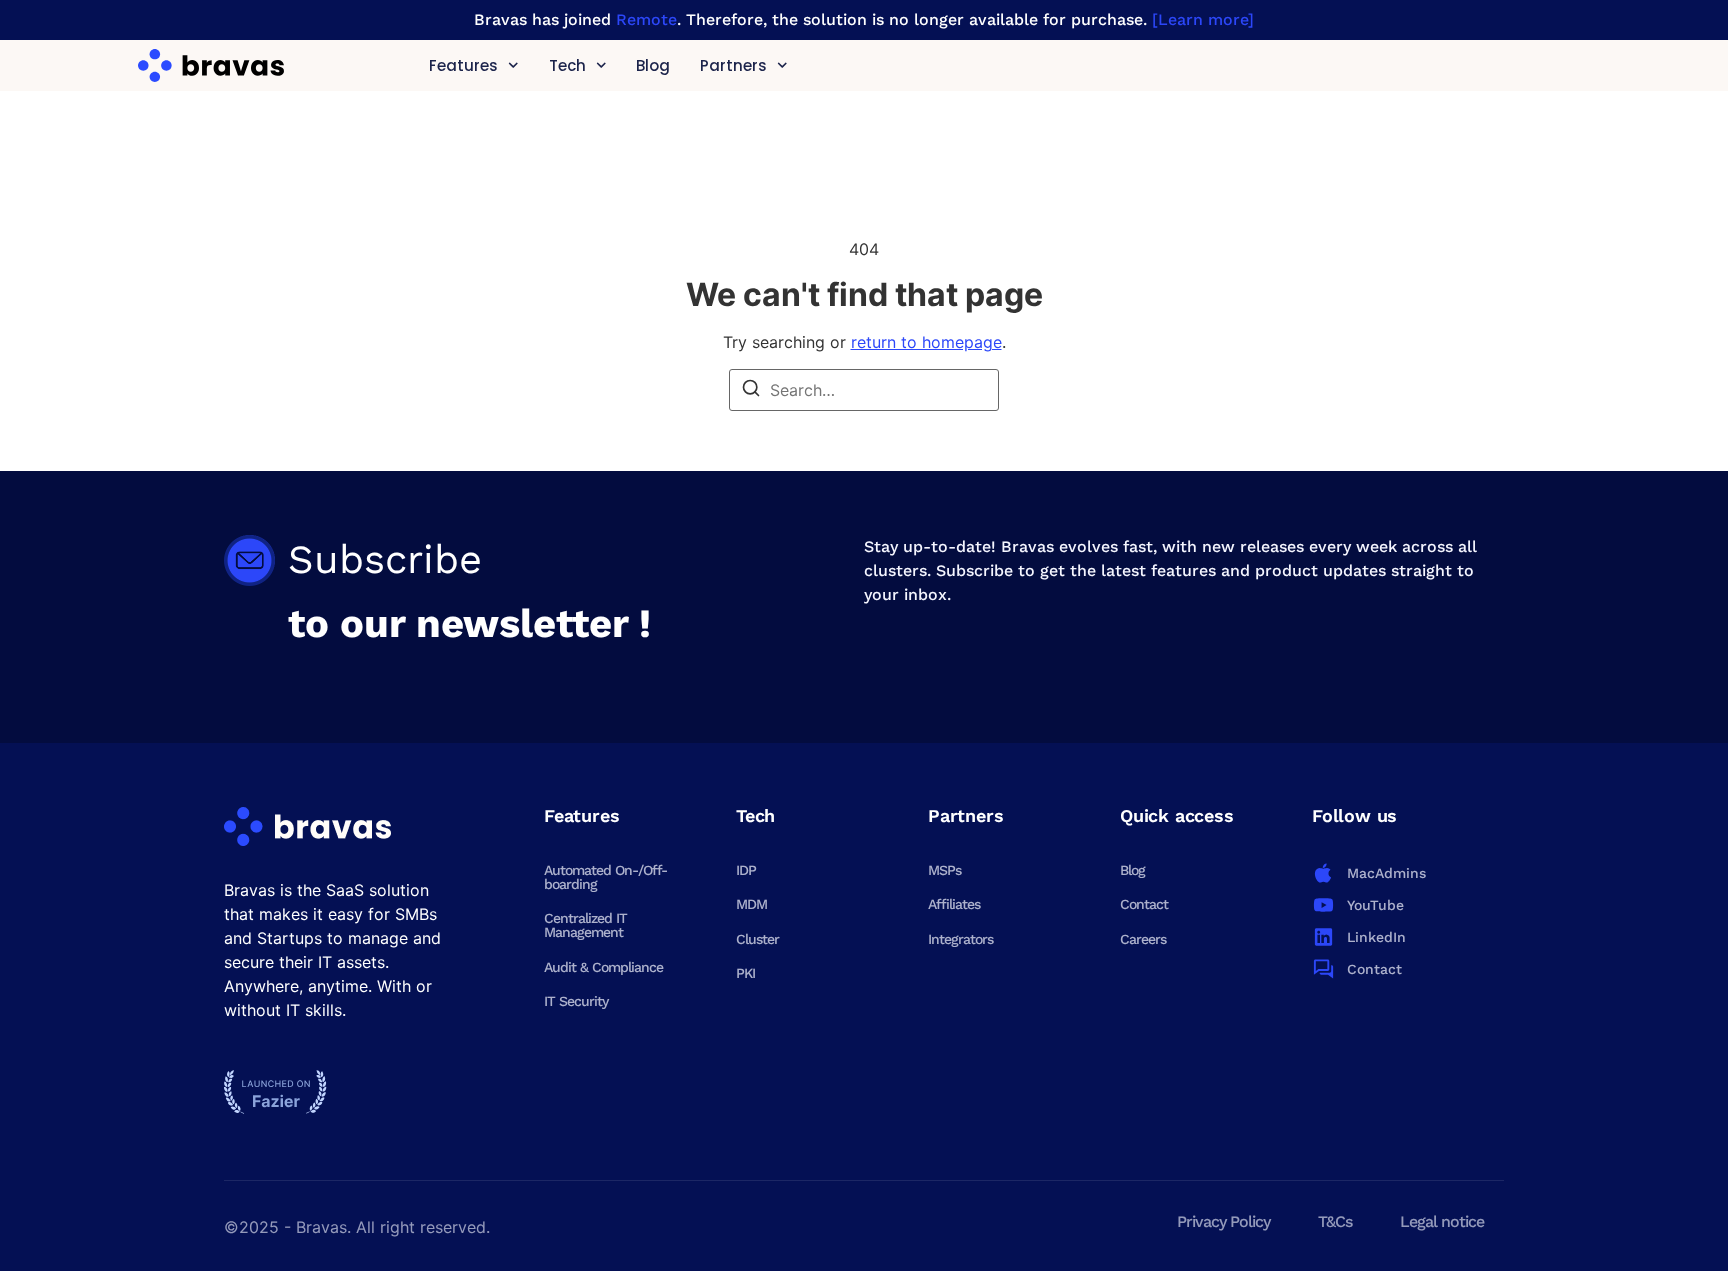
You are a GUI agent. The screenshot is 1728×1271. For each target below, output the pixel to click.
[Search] (751, 391)
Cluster (757, 939)
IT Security (576, 1001)
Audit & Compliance (603, 967)
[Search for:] (864, 390)
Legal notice (1442, 1222)
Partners (733, 65)
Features (463, 65)
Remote (646, 19)
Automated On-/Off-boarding (605, 877)
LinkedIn (1376, 937)
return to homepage (926, 342)
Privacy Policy (1223, 1222)
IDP (746, 870)
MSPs (944, 870)
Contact (1144, 904)
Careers (1143, 939)
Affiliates (954, 904)
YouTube (1375, 905)
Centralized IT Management (585, 925)
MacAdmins (1386, 873)
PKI (745, 973)
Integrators (960, 939)
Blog (653, 65)
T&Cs (1335, 1222)
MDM (751, 904)
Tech (566, 65)
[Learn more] (1203, 19)
